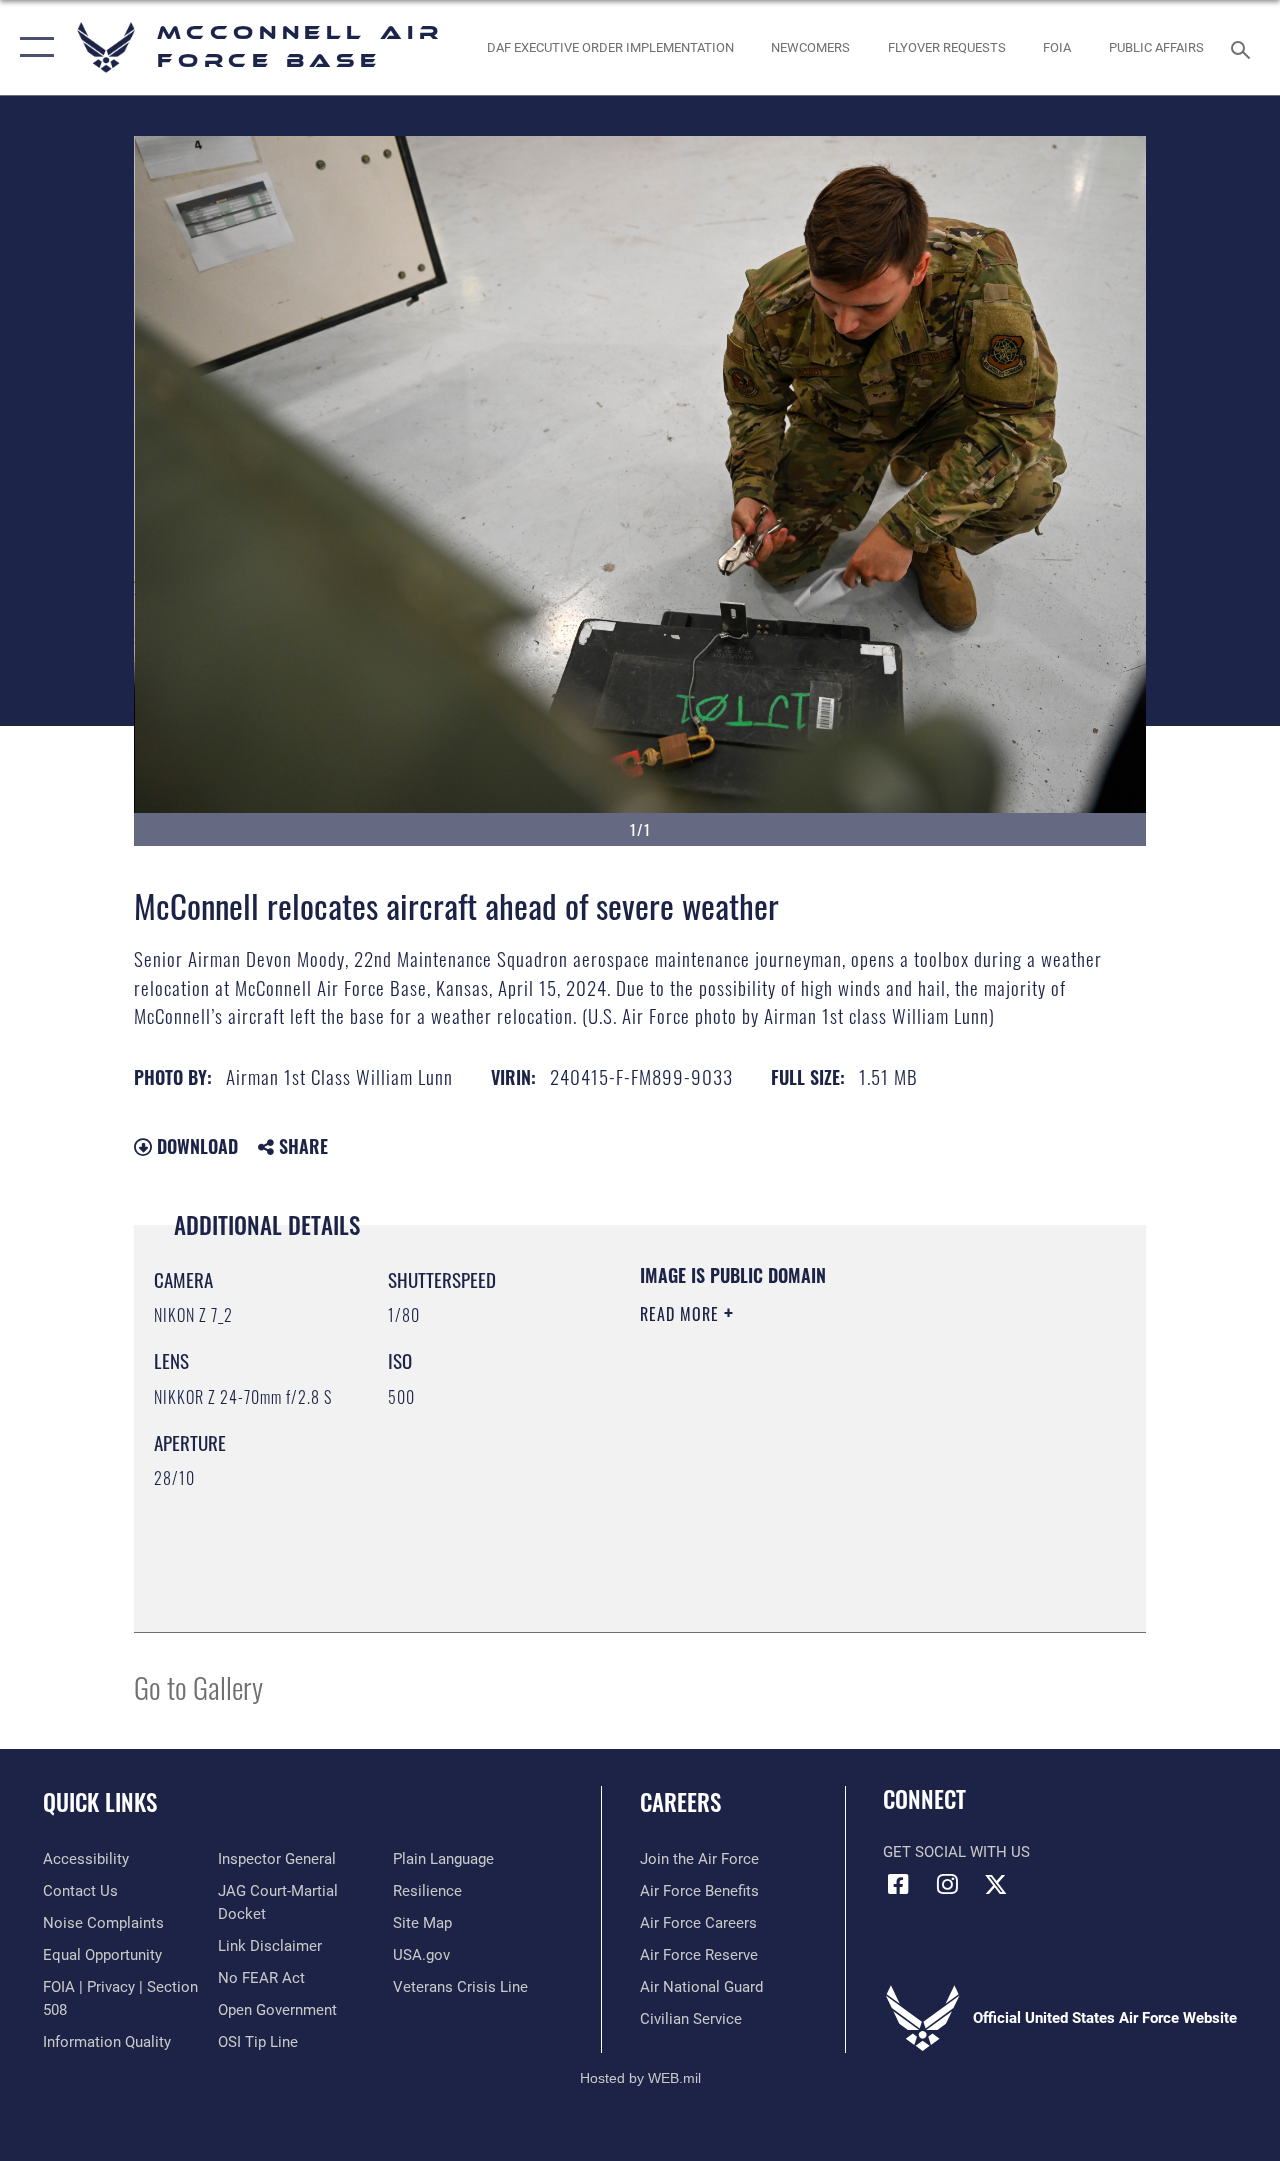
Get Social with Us (956, 1852)
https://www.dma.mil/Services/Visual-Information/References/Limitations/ (819, 1483)
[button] (32, 47)
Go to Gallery (198, 1686)
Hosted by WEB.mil (640, 2078)
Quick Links (100, 1802)
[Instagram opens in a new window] (947, 1884)
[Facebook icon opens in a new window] (898, 1884)
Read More (682, 1314)
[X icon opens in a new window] (996, 1884)
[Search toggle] (1244, 47)
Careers (680, 1802)
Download (195, 1146)
